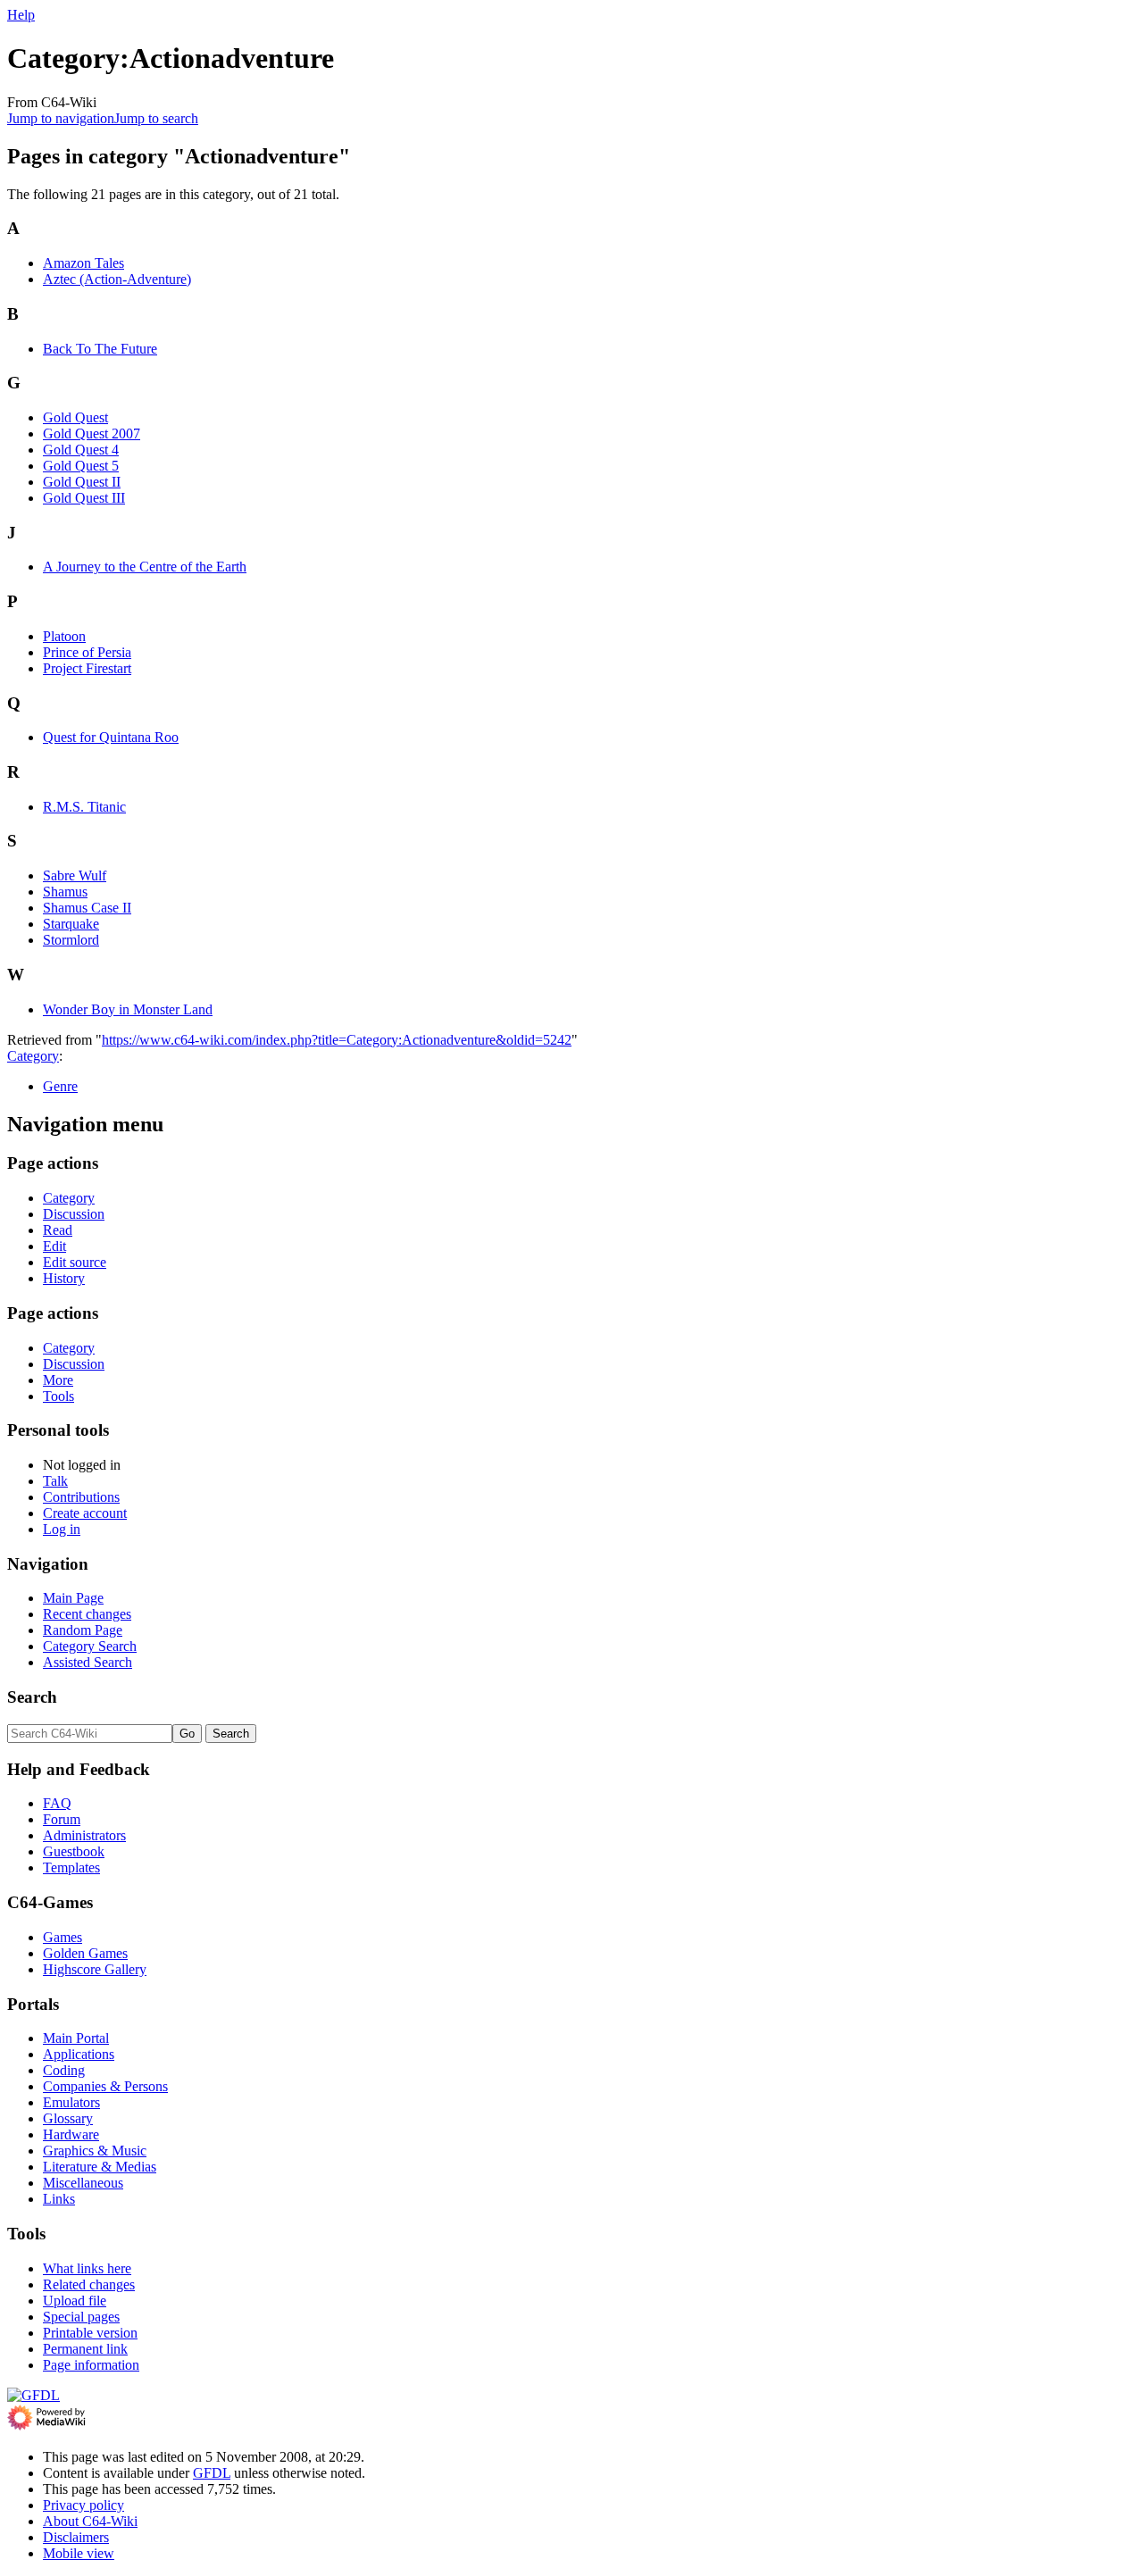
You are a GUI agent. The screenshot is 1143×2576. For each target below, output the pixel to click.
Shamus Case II (87, 908)
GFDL (212, 2473)
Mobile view (79, 2553)
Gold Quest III (84, 498)
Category (33, 1056)
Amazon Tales (83, 263)
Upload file (75, 2301)
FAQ (57, 1803)
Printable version (90, 2333)
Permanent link (85, 2349)
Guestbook (74, 1851)
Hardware (71, 2134)
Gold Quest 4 (81, 450)
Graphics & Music (95, 2151)
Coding (64, 2070)
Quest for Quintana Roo (111, 737)
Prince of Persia (87, 652)
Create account (85, 1513)
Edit (54, 1246)
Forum (62, 1819)
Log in (62, 1529)
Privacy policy (83, 2505)
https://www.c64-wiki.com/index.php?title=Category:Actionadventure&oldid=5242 (337, 1040)
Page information (91, 2365)
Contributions (81, 1497)
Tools (58, 1396)
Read (58, 1230)
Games (63, 1937)
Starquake (71, 924)
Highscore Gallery (95, 1969)
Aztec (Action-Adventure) (117, 279)
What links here (87, 2268)
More (58, 1380)
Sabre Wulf (75, 875)
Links (59, 2199)
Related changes (89, 2284)
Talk (55, 1481)
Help (21, 15)
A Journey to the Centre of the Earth (145, 567)
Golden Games (85, 1953)
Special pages (81, 2317)
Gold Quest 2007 (92, 434)
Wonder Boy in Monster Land (128, 1009)
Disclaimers (76, 2537)
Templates (71, 1867)
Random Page (83, 1630)
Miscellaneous (83, 2183)
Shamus (65, 892)
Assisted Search (88, 1662)
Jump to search (156, 118)
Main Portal (76, 2038)
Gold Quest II (82, 482)
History (64, 1278)
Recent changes (87, 1614)
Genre (60, 1086)
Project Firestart (87, 668)
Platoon (64, 636)
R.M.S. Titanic (84, 807)
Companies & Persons (105, 2086)
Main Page (73, 1598)
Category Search (90, 1646)
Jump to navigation (61, 118)
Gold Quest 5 (81, 466)
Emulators (71, 2102)
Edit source (75, 1262)
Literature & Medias (100, 2167)
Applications (79, 2054)
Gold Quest (75, 417)
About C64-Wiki (90, 2521)
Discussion (74, 1214)
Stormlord (71, 940)
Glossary (68, 2118)
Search (32, 1697)
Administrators (84, 1835)
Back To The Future (100, 349)
